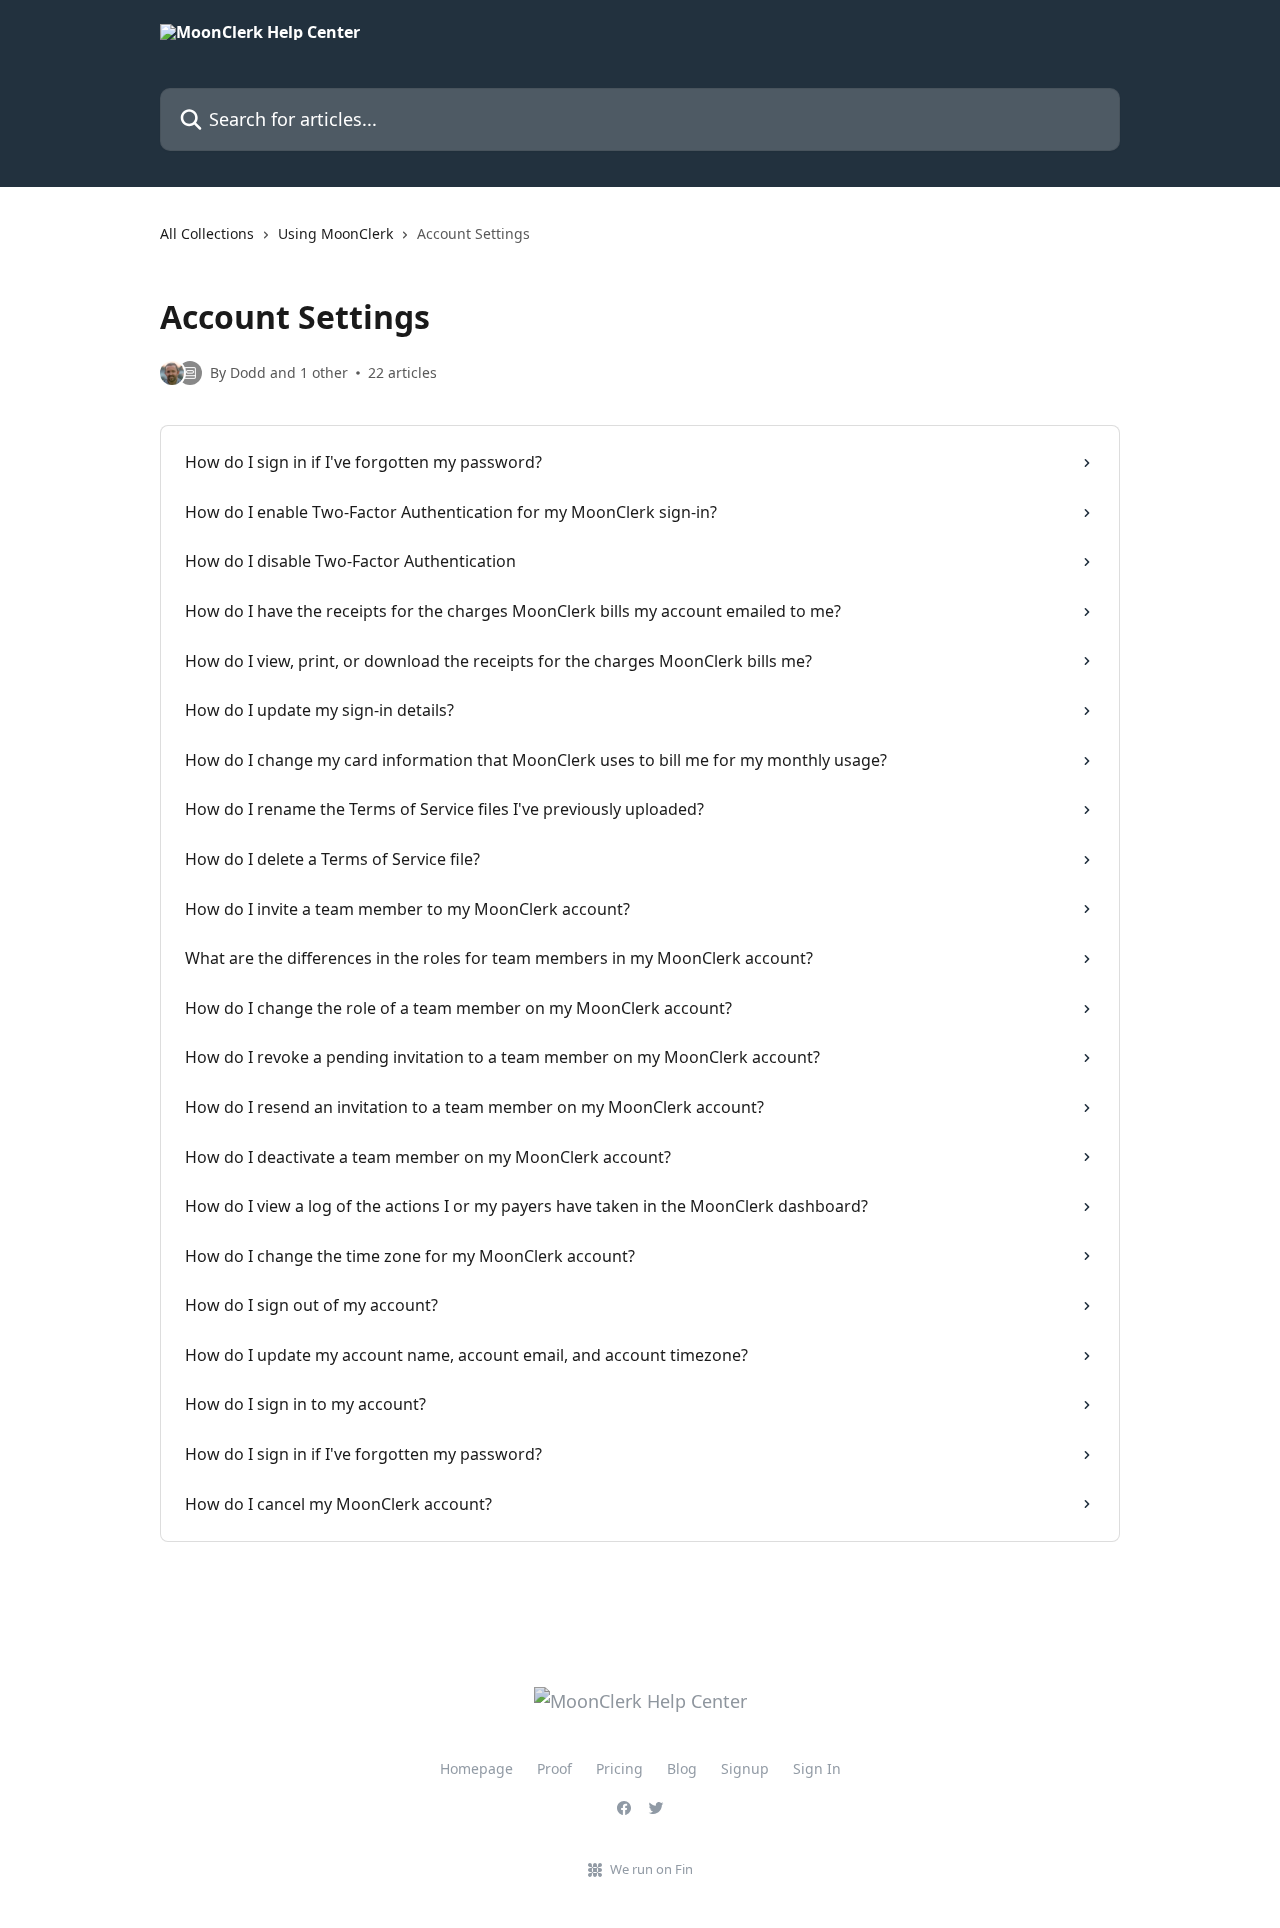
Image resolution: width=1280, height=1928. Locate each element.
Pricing (619, 1768)
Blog (682, 1768)
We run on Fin (651, 1869)
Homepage (476, 1768)
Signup (745, 1768)
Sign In (817, 1768)
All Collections (207, 233)
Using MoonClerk (335, 233)
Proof (554, 1768)
